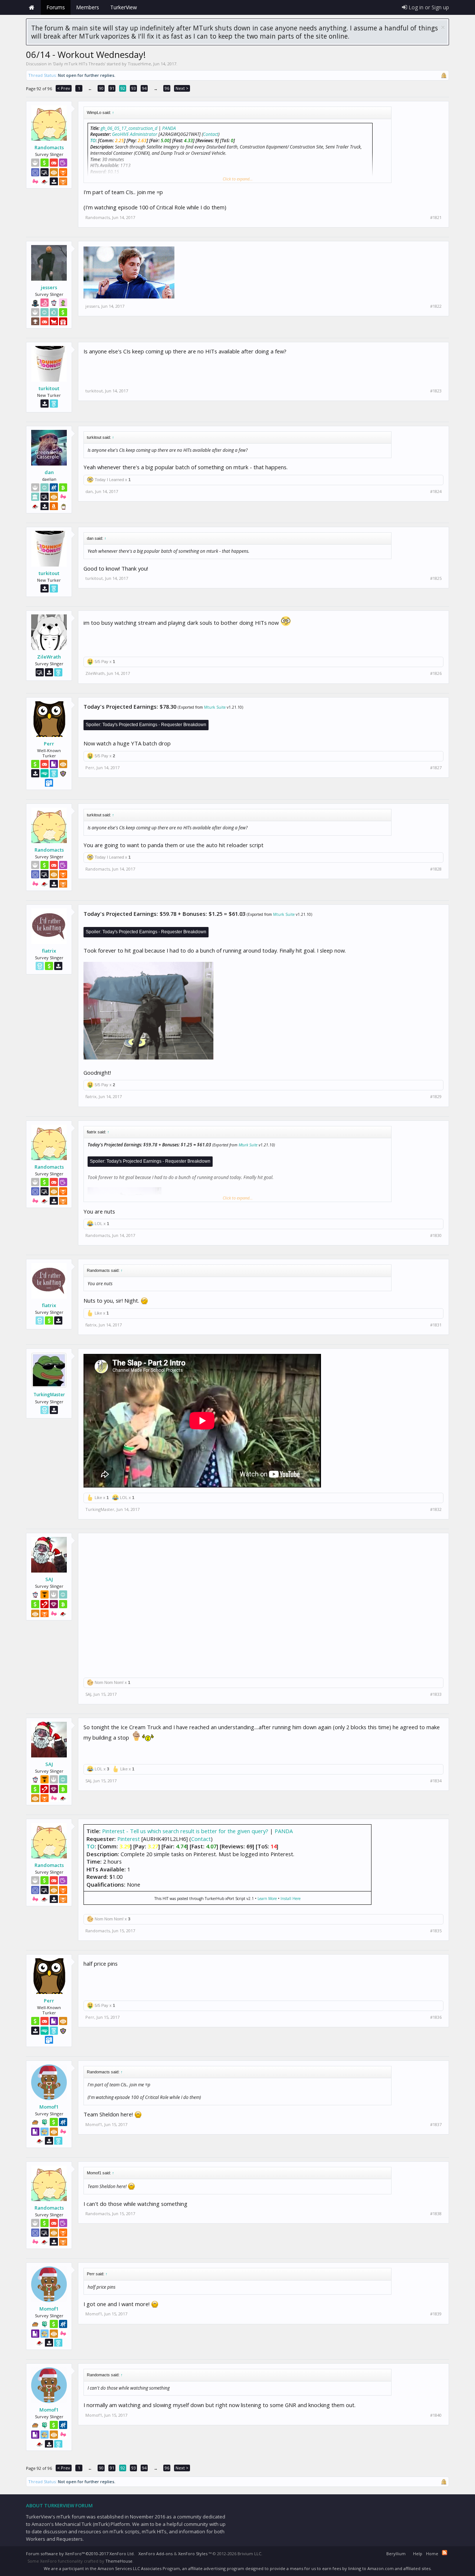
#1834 (436, 1781)
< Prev (64, 88)
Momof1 (49, 2107)
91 (112, 88)
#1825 (436, 578)
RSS (445, 2553)
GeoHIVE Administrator (135, 134)
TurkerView (124, 7)
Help (418, 2554)
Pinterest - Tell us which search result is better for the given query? (185, 1831)
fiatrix (49, 951)
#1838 (436, 2214)
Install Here (291, 1898)
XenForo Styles (193, 2554)
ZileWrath (49, 657)
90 (101, 88)
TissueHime (139, 64)
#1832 (436, 1509)
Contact (211, 134)
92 (123, 88)
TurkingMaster (49, 1395)
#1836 (436, 2017)
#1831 (436, 1325)
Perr (49, 744)
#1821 (436, 218)
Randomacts (49, 147)
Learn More (267, 1898)
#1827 (436, 768)
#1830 (436, 1235)
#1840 (436, 2415)
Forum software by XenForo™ (80, 2554)
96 (167, 88)
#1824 (436, 492)
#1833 (436, 1694)
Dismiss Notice (443, 27)
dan (49, 472)
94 (144, 88)
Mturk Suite (215, 707)
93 (134, 88)
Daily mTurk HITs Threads (79, 64)
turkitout (49, 388)
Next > (182, 88)
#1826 (436, 673)
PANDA (169, 128)
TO (93, 141)
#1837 (436, 2125)
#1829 (436, 1097)
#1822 (436, 306)
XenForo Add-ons (155, 2554)
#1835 (436, 1931)
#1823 (436, 391)
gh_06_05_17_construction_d (129, 128)
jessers (49, 287)
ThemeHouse (119, 2561)
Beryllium (396, 2554)
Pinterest (129, 1839)
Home (32, 7)
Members (88, 7)
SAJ (49, 1579)
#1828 (436, 869)
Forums (56, 7)
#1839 (436, 2314)
